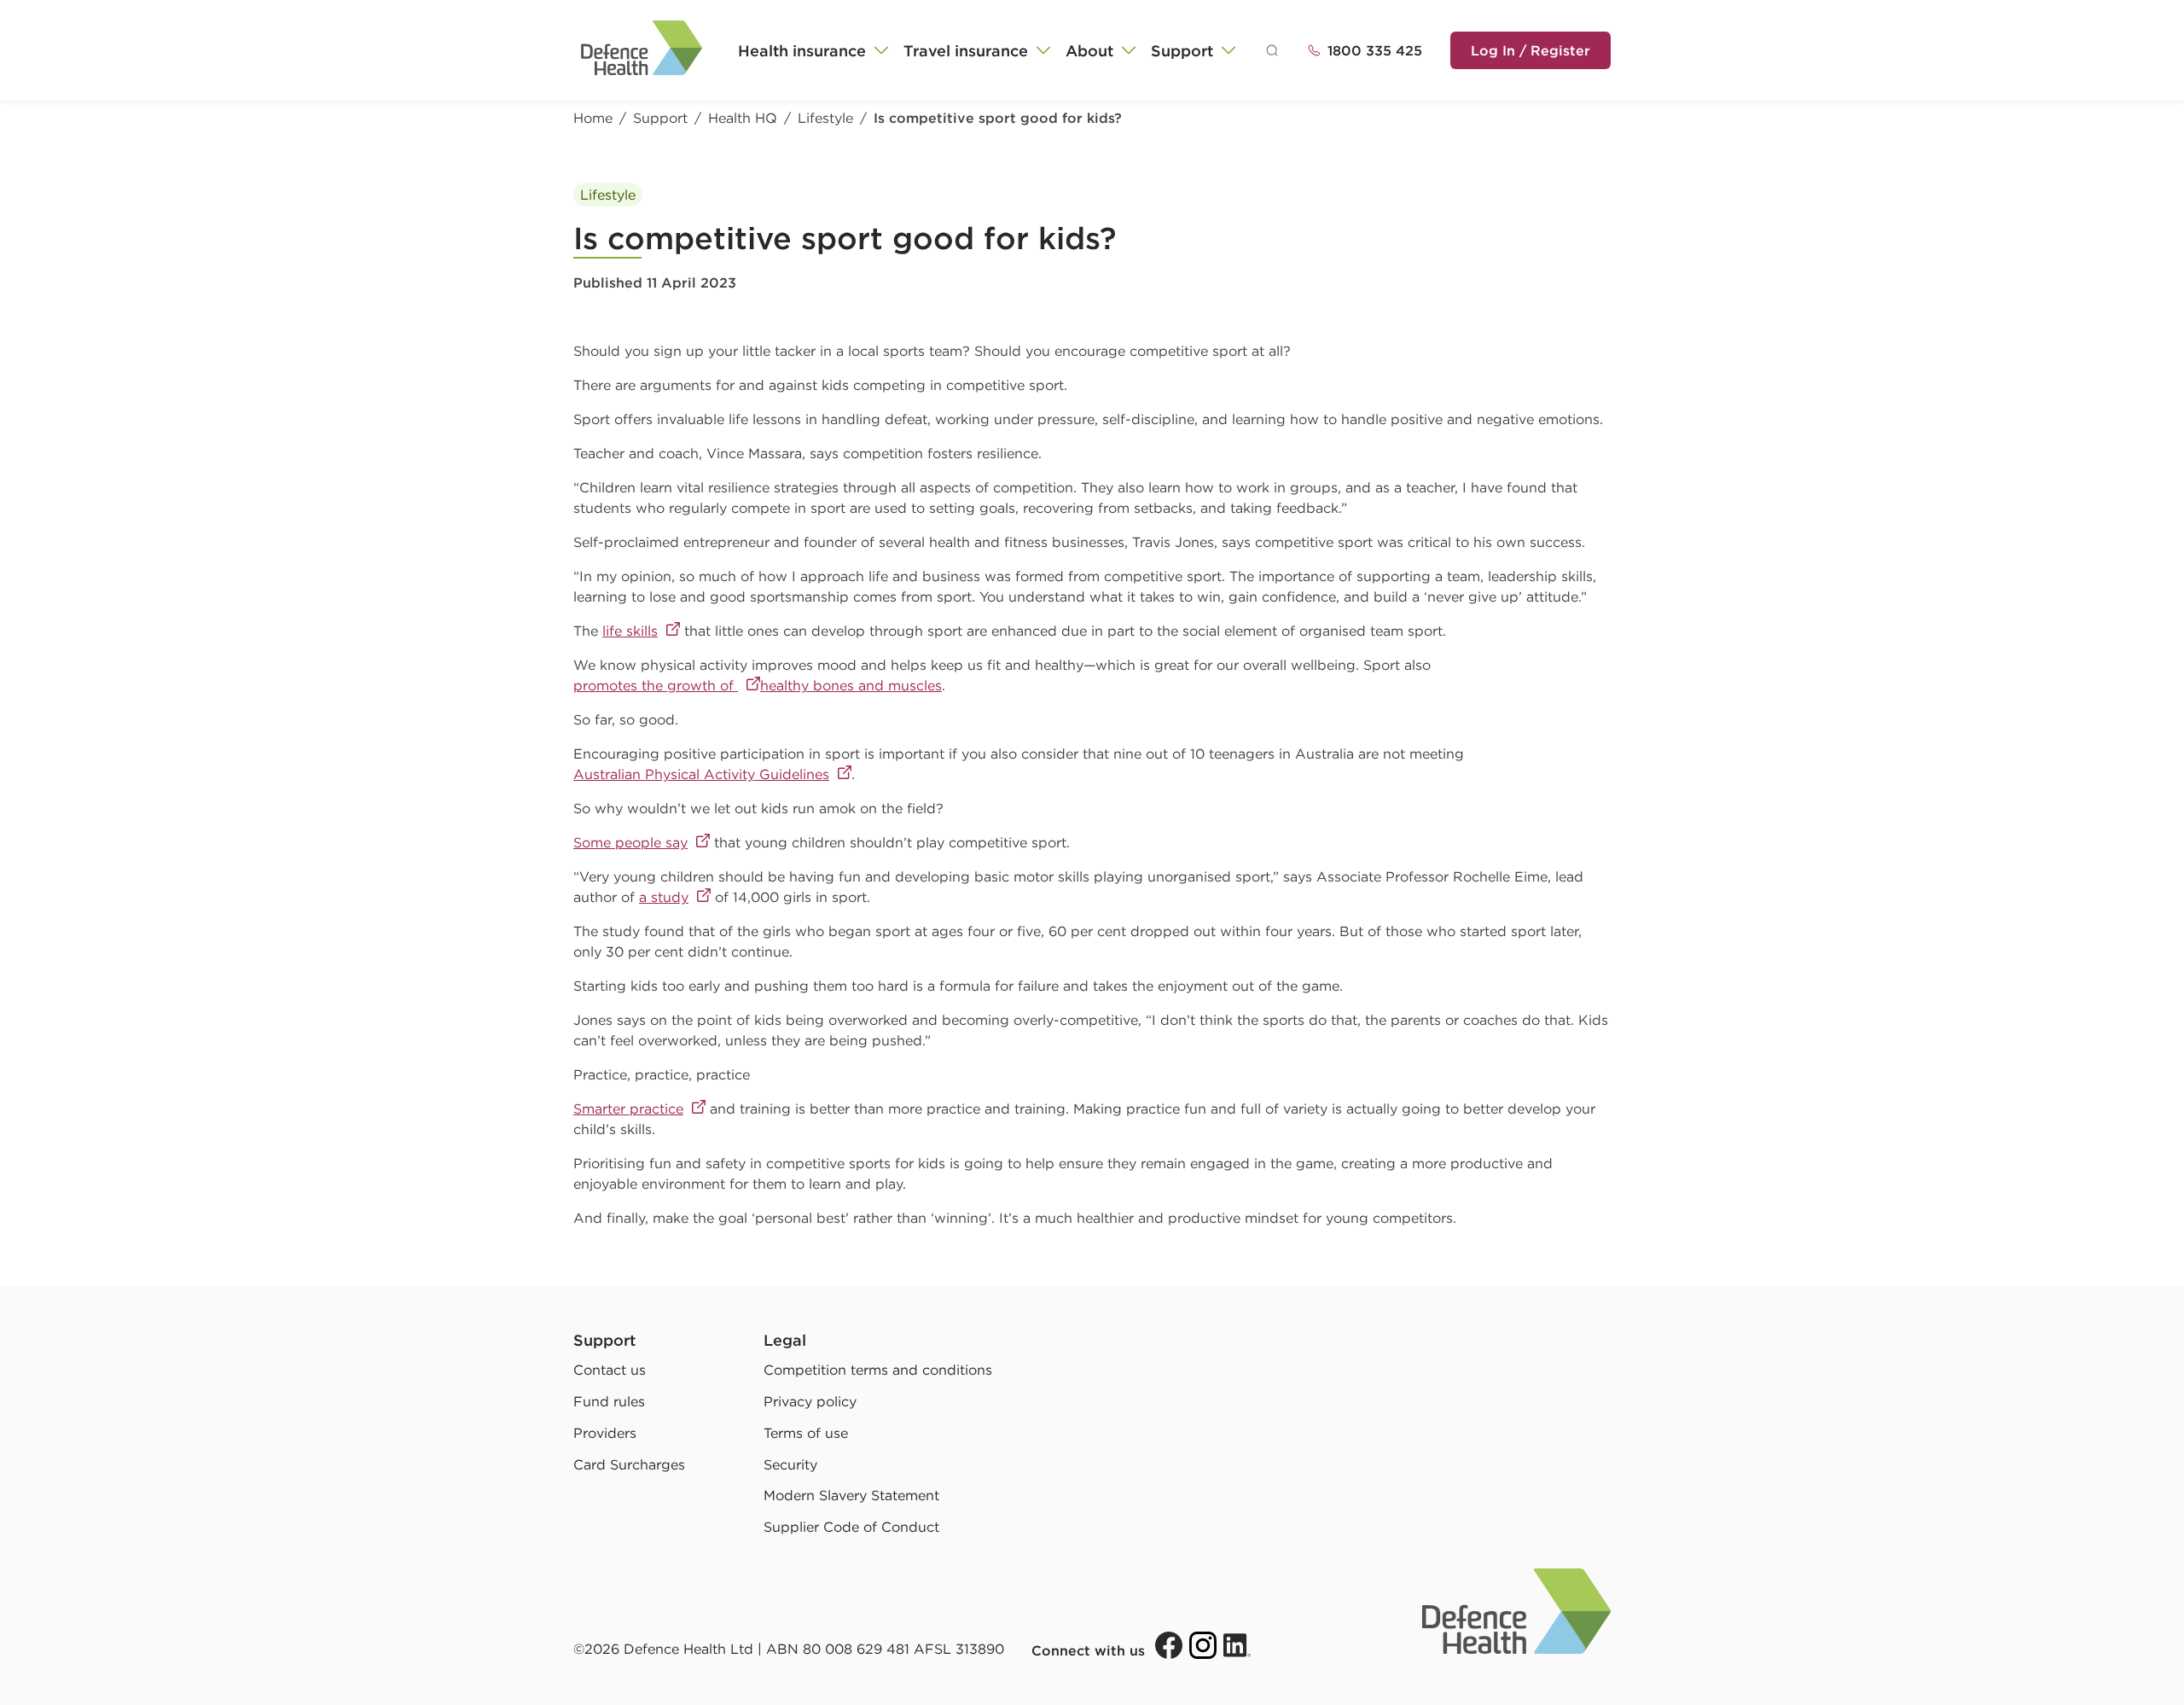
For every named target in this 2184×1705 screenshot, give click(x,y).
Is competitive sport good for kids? (998, 118)
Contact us (610, 1370)
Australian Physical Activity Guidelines (701, 774)
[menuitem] (814, 51)
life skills (630, 631)
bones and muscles (877, 685)
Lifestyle (825, 118)
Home (593, 118)
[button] (814, 51)
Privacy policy (810, 1401)
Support (660, 118)
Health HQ (743, 118)
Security (790, 1464)
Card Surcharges (629, 1464)
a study (664, 897)
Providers (605, 1433)
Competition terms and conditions (878, 1370)
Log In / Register (1531, 50)
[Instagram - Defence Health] (1203, 1645)
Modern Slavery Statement (851, 1495)
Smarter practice (628, 1109)
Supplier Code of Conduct (851, 1527)
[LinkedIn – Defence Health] (1237, 1645)
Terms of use (806, 1433)
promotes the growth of (656, 685)
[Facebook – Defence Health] (1169, 1645)
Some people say (630, 842)
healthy (787, 685)
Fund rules (609, 1401)
